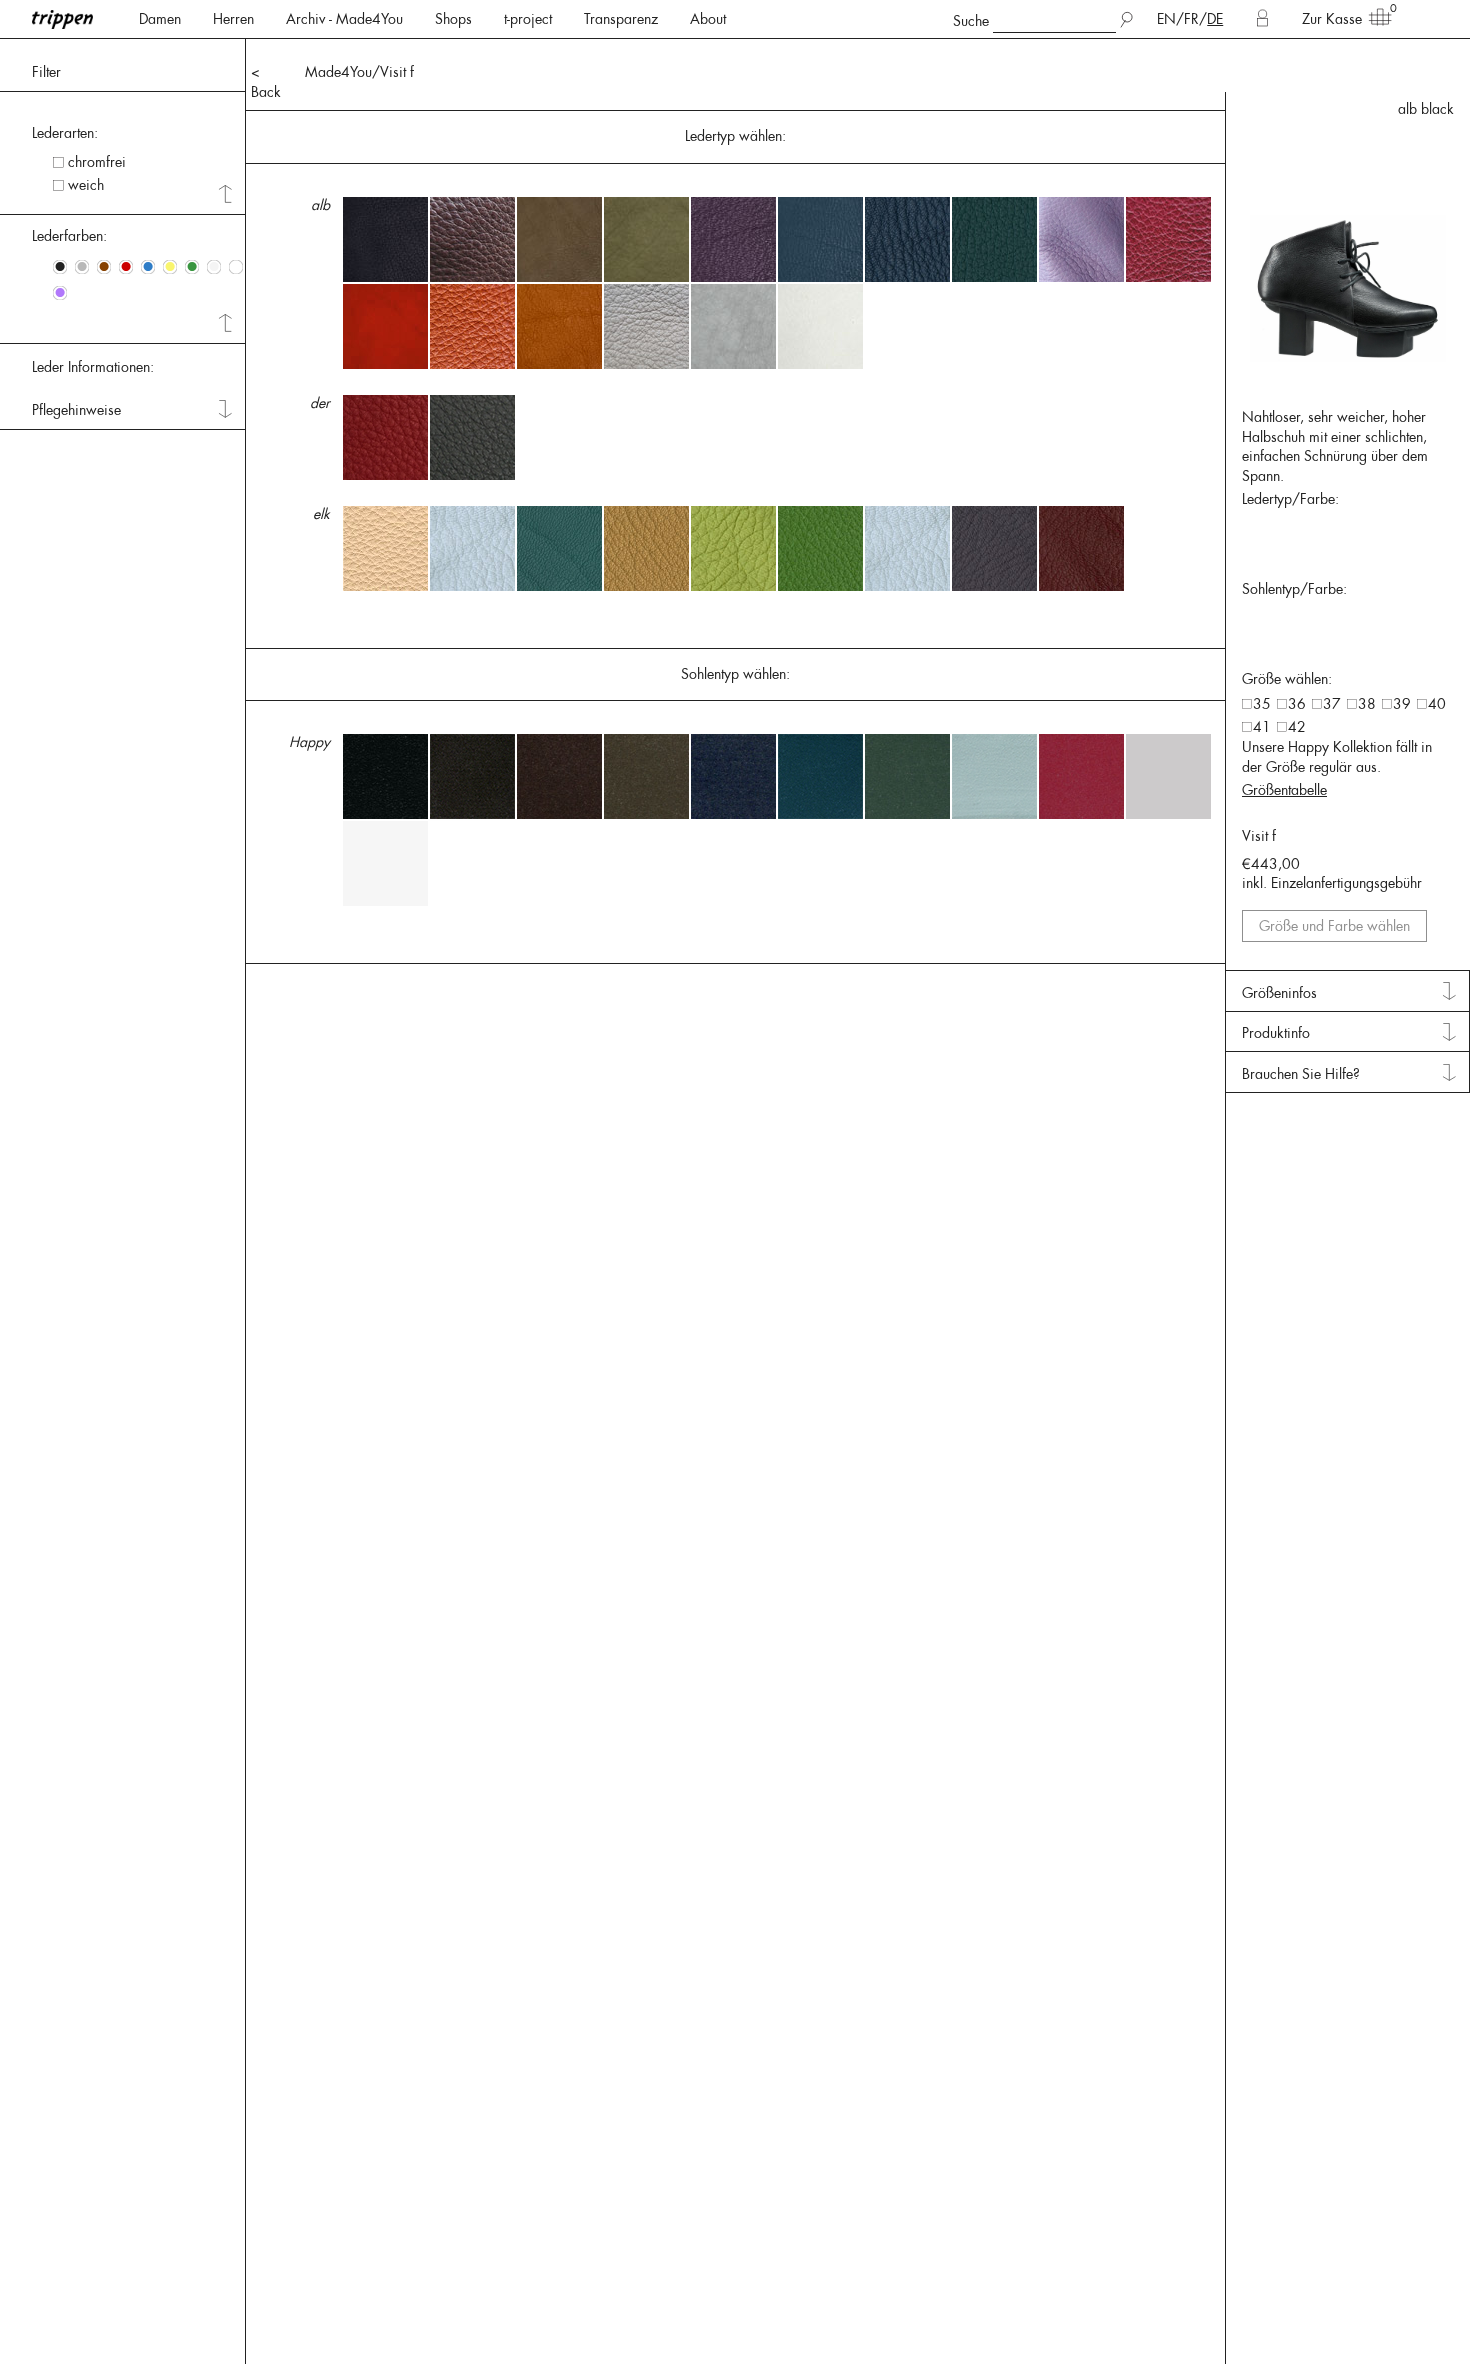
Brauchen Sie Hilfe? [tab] (1301, 1074)
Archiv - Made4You (344, 19)
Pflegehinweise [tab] (76, 410)
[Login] (1262, 19)
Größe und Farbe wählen (1334, 926)
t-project (528, 19)
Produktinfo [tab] (1276, 1033)
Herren (233, 19)
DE (1215, 19)
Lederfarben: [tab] (69, 236)
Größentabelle (1284, 790)
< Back (266, 82)
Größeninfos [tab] (1279, 993)
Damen (160, 19)
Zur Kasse (1332, 19)
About (708, 19)
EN (1166, 19)
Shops (453, 19)
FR (1191, 19)
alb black (1426, 109)
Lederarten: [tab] (65, 133)
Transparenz (621, 19)
